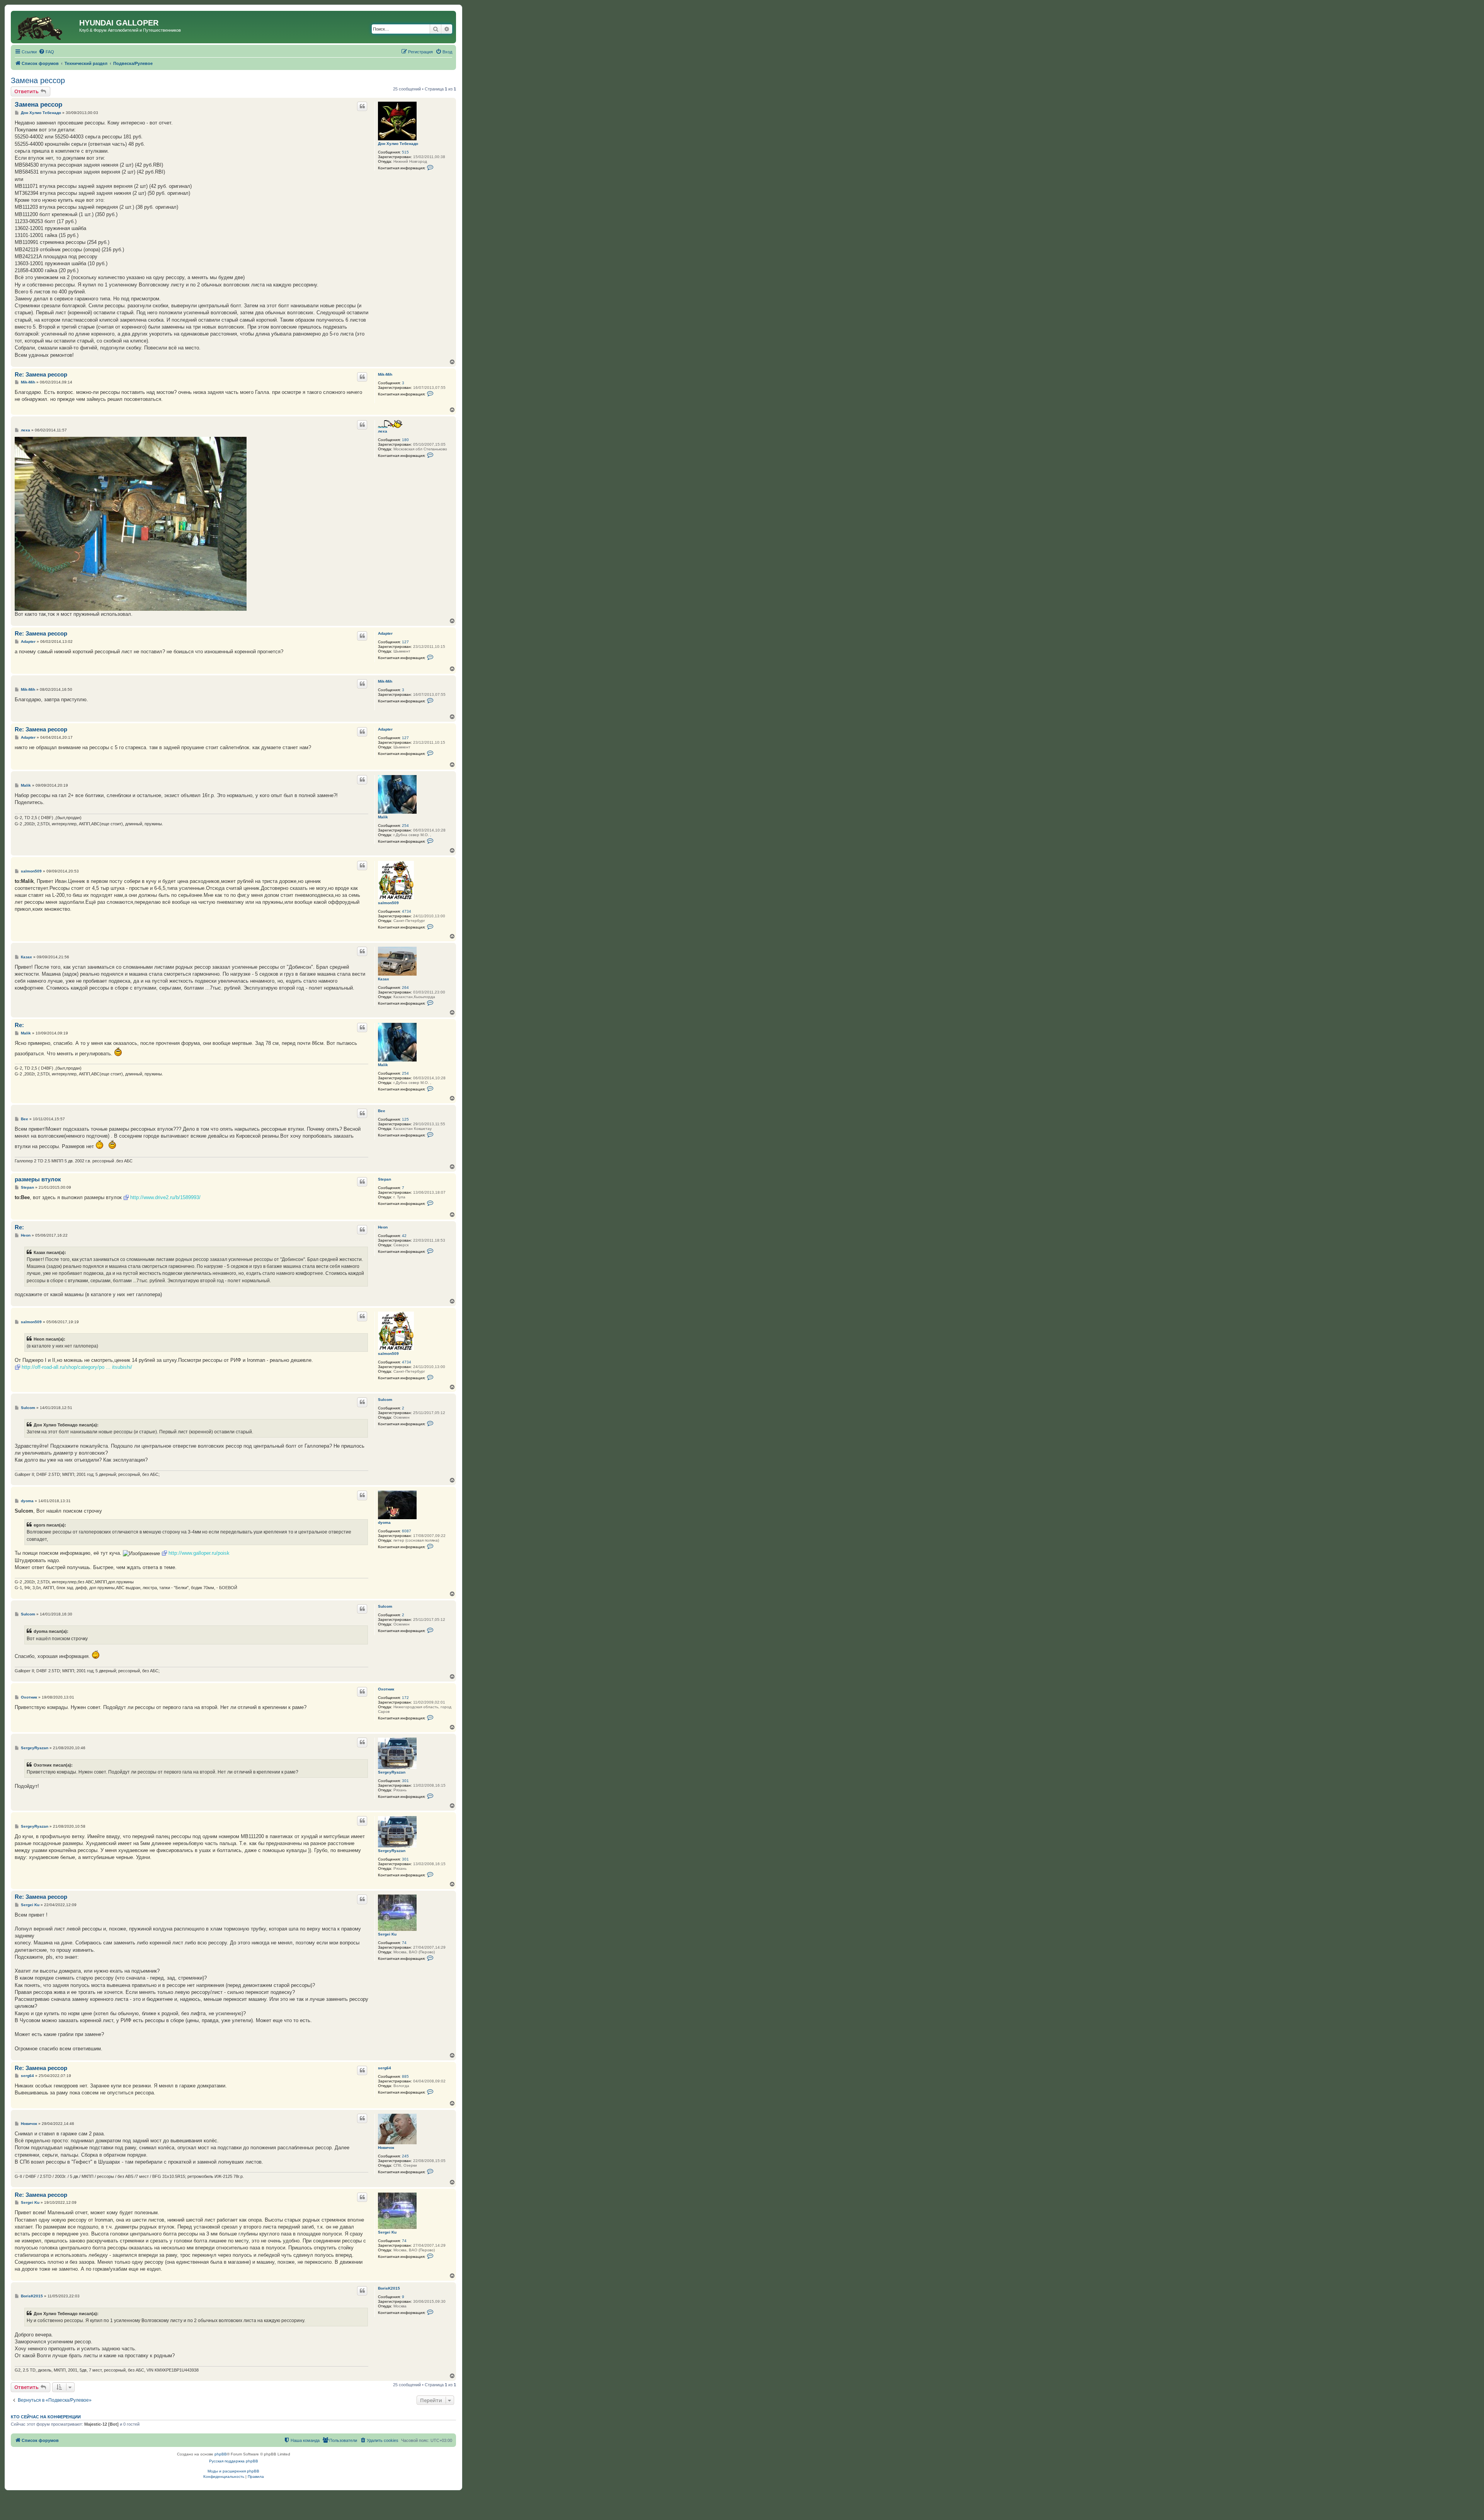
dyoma (384, 1522)
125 (405, 1119)
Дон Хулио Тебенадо (398, 144)
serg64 (385, 2068)
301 (405, 1781)
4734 (407, 911)
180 (405, 440)
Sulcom (385, 1400)
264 (405, 987)
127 (405, 642)
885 (405, 2076)
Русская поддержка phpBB (234, 2461)
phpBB (221, 2454)
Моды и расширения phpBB (233, 2471)
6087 (407, 1531)
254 (405, 826)
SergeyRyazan (392, 1772)
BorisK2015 (389, 2288)
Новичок (386, 2148)
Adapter (385, 633)
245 (405, 2156)
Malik (383, 817)
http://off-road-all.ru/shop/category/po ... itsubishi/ (77, 1367)
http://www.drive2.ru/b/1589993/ (165, 1197)
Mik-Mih (385, 374)
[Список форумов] (46, 27)
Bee (382, 1111)
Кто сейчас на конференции (46, 2417)
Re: (19, 1025)
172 (405, 1698)
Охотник (386, 1689)
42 (404, 1236)
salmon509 (388, 903)
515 (405, 152)
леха (383, 431)
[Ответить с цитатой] (362, 106)
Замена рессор (38, 80)
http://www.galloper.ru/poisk (199, 1553)
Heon (383, 1227)
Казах (384, 979)
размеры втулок (38, 1179)
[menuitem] (46, 52)
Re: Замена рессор (41, 374)
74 (404, 1943)
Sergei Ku (387, 1934)
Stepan (385, 1179)
